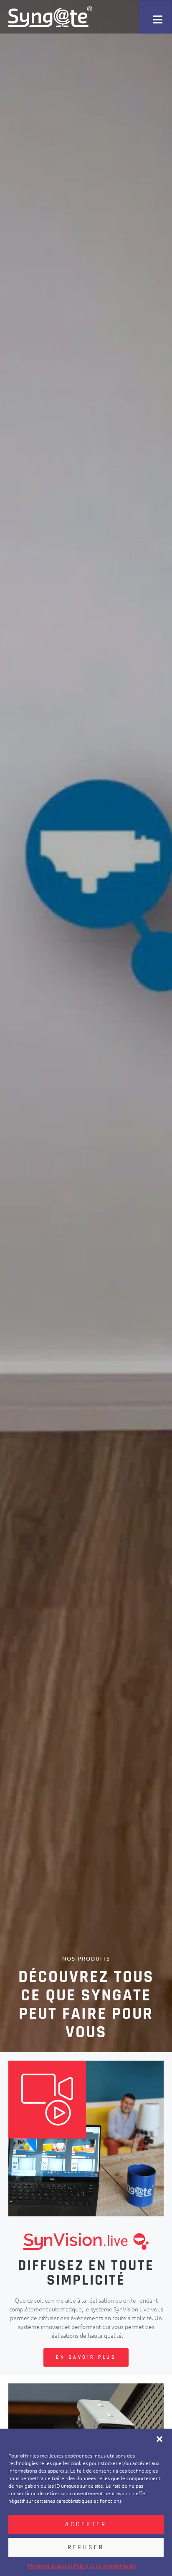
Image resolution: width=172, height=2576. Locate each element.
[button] (159, 2439)
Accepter (86, 2524)
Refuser (86, 2547)
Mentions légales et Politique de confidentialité (82, 2566)
